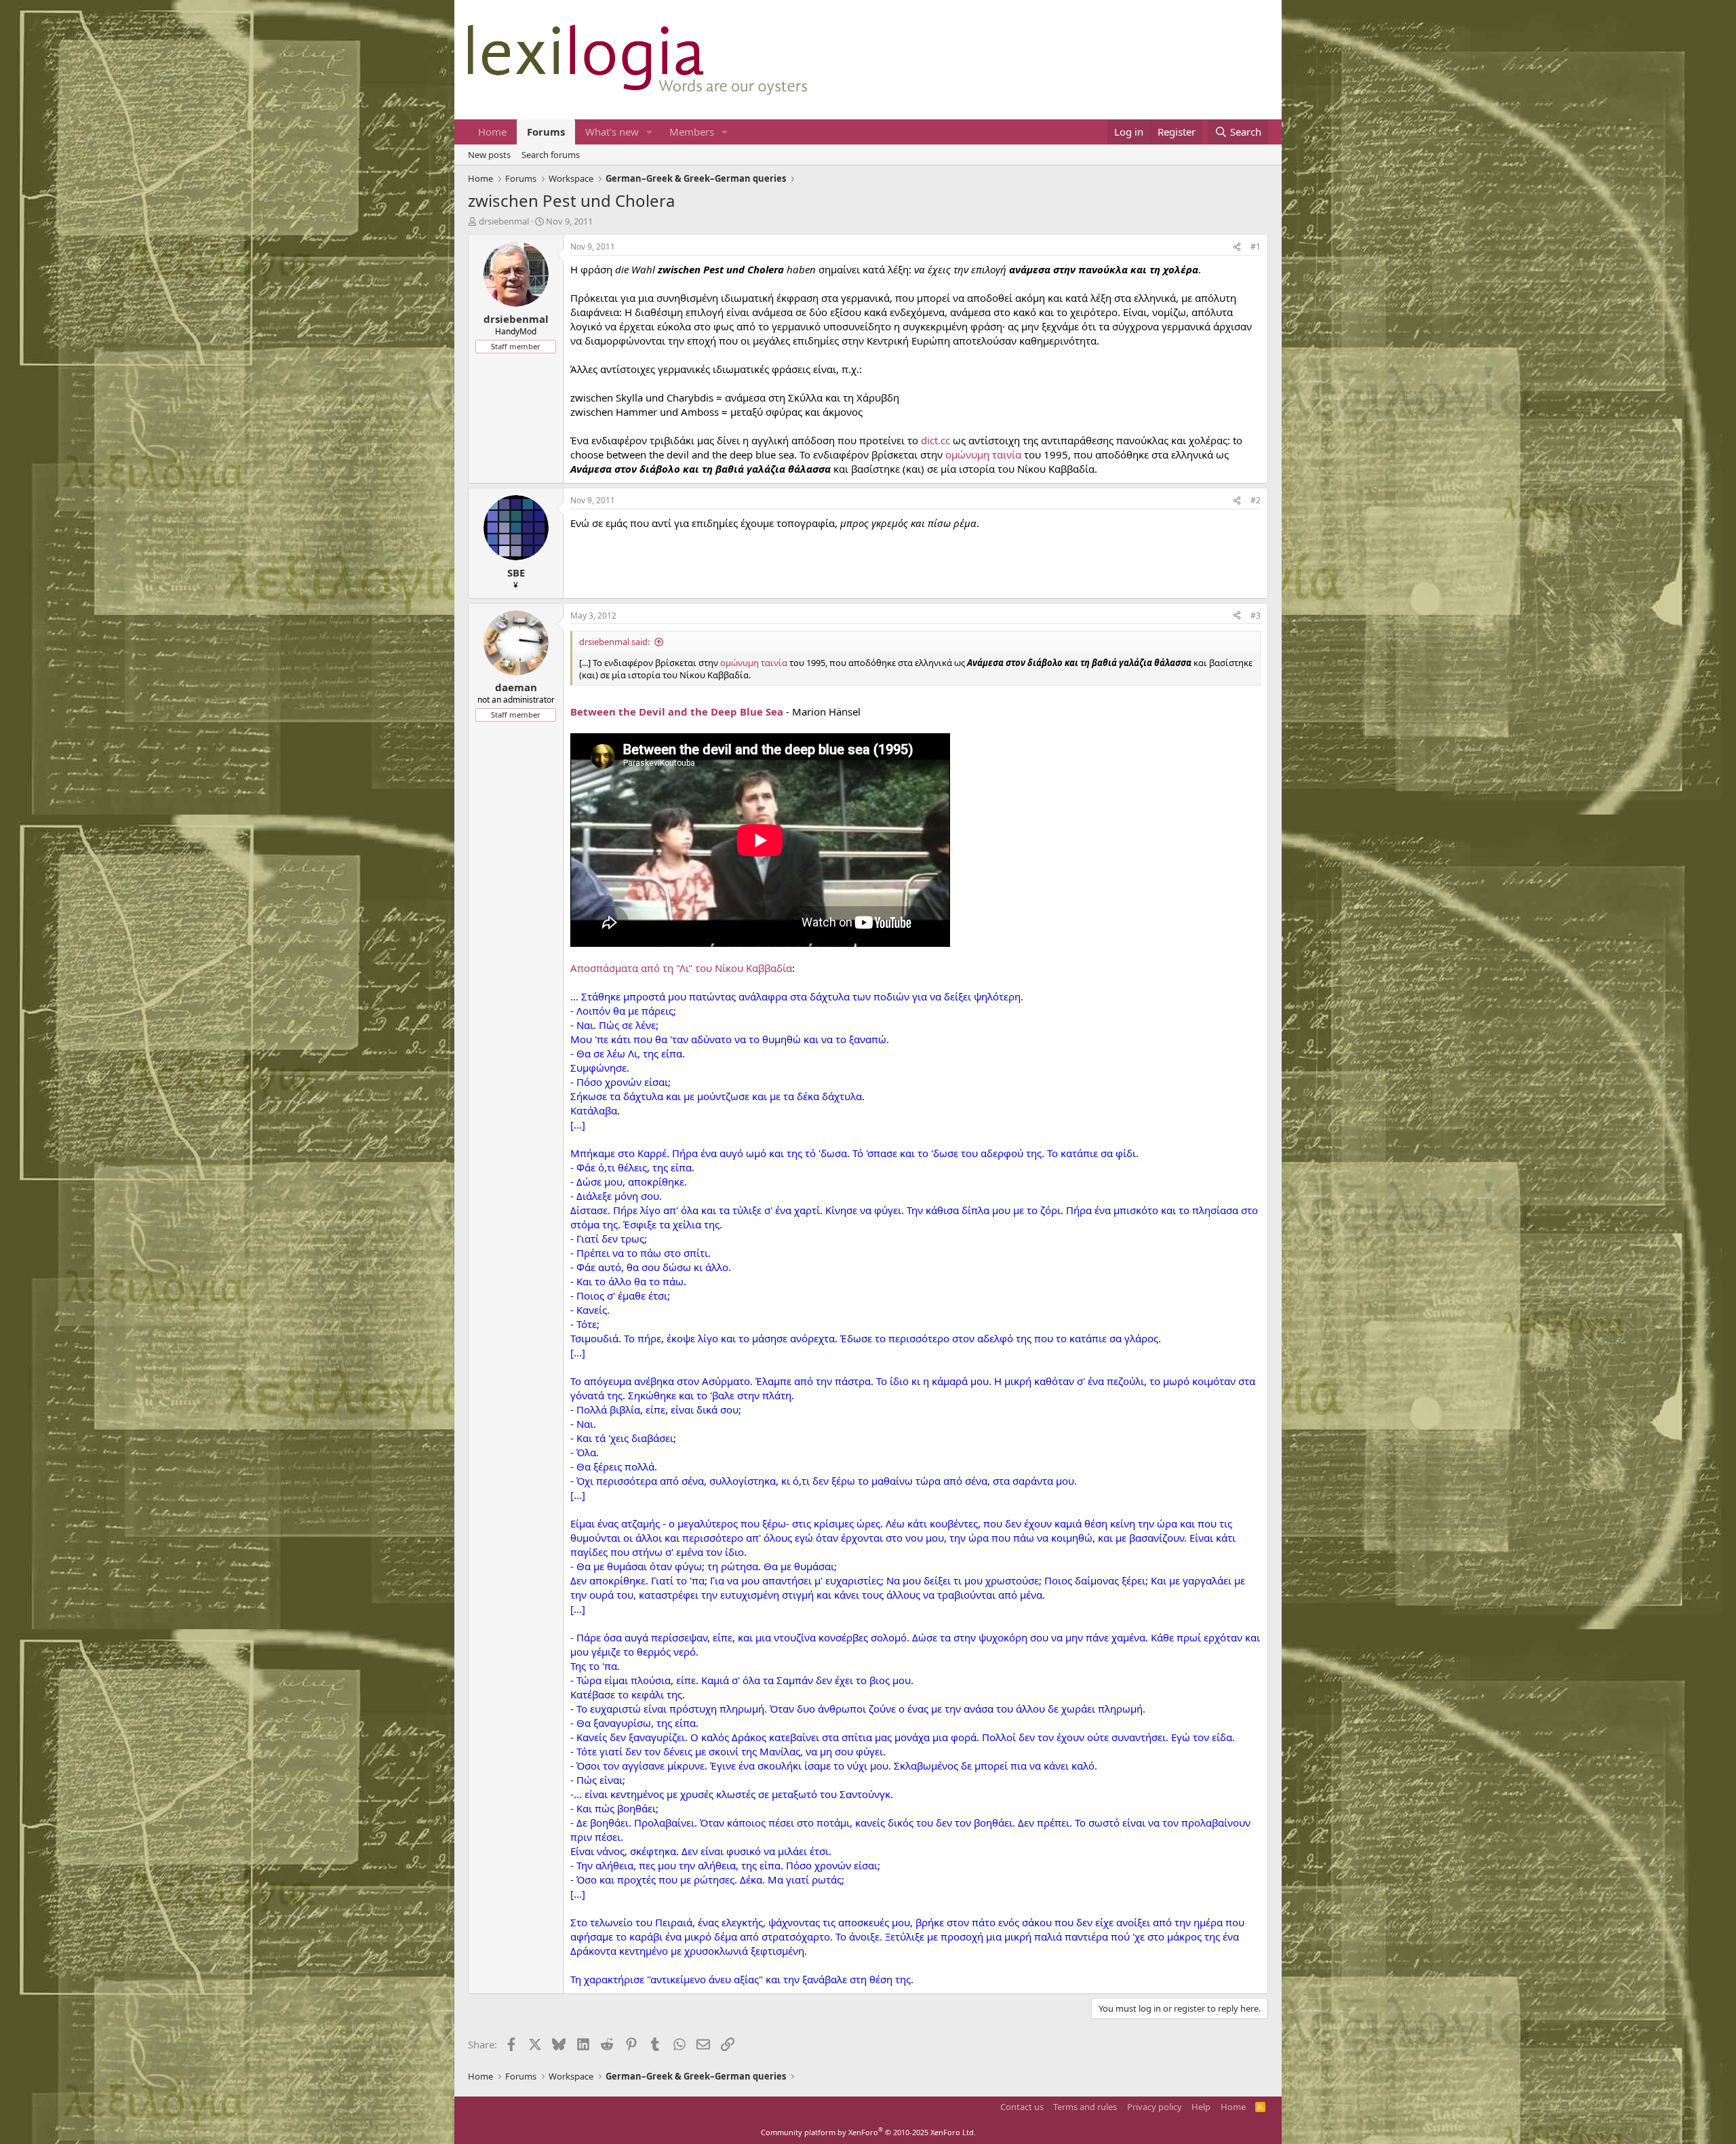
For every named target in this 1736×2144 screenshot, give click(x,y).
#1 (1256, 247)
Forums (546, 132)
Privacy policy (1155, 2107)
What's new (612, 132)
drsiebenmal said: (614, 642)
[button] (650, 132)
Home (492, 132)
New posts (489, 155)
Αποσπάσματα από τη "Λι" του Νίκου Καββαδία (681, 968)
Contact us (1022, 2107)
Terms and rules (1085, 2107)
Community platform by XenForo (868, 2132)
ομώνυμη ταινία (983, 454)
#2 (1256, 500)
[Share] (1237, 247)
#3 (1256, 616)
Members (692, 132)
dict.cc (935, 440)
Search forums (551, 155)
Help (1201, 2107)
